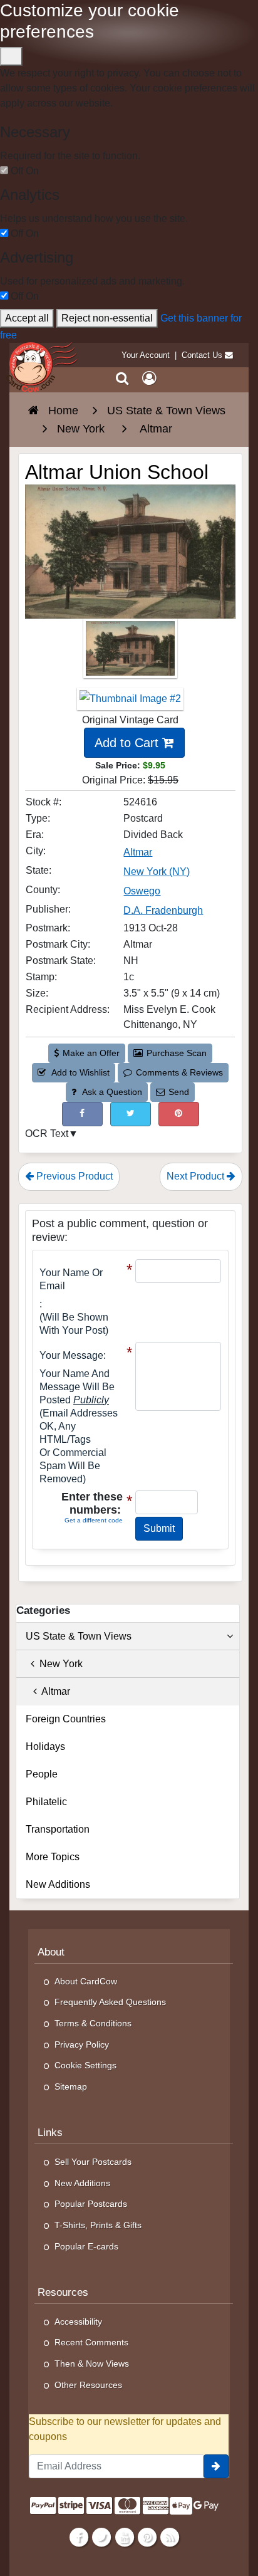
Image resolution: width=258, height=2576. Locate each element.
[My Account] (149, 379)
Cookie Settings (85, 2065)
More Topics (53, 1857)
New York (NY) (157, 872)
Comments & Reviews (179, 1072)
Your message (71, 1355)
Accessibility (78, 2322)
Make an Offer (91, 1053)
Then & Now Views (92, 2364)
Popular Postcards (91, 2204)
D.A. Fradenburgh (163, 910)
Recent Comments (91, 2342)
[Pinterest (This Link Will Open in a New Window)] (179, 1114)
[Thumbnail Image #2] (130, 703)
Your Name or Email (71, 1279)
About (51, 1952)
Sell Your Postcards (93, 2162)
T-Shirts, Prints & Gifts (98, 2225)
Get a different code (94, 1520)
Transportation (58, 1829)
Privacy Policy (82, 2045)
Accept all (27, 318)
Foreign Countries (66, 1719)
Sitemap (71, 2086)
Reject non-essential (107, 318)
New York (59, 1664)
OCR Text (47, 1134)
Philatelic (46, 1802)
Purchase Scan (177, 1053)
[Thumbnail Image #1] (130, 652)
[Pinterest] (147, 2537)
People (42, 1774)
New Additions (58, 1884)
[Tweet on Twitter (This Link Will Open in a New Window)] (131, 1114)
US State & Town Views (79, 1636)
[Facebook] (79, 2537)
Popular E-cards (86, 2246)
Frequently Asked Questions (110, 2002)
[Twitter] (102, 2537)
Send (179, 1092)
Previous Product (73, 1176)
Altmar (138, 852)
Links (50, 2133)
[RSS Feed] (169, 2537)
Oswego (142, 891)
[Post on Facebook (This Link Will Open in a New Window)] (82, 1114)
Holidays (45, 1746)
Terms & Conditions (93, 2023)
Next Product (197, 1176)
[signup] (216, 2466)
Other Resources (88, 2385)
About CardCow (86, 1981)
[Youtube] (124, 2537)
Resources (63, 2292)
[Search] (122, 379)
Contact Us (202, 355)
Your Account (146, 355)
